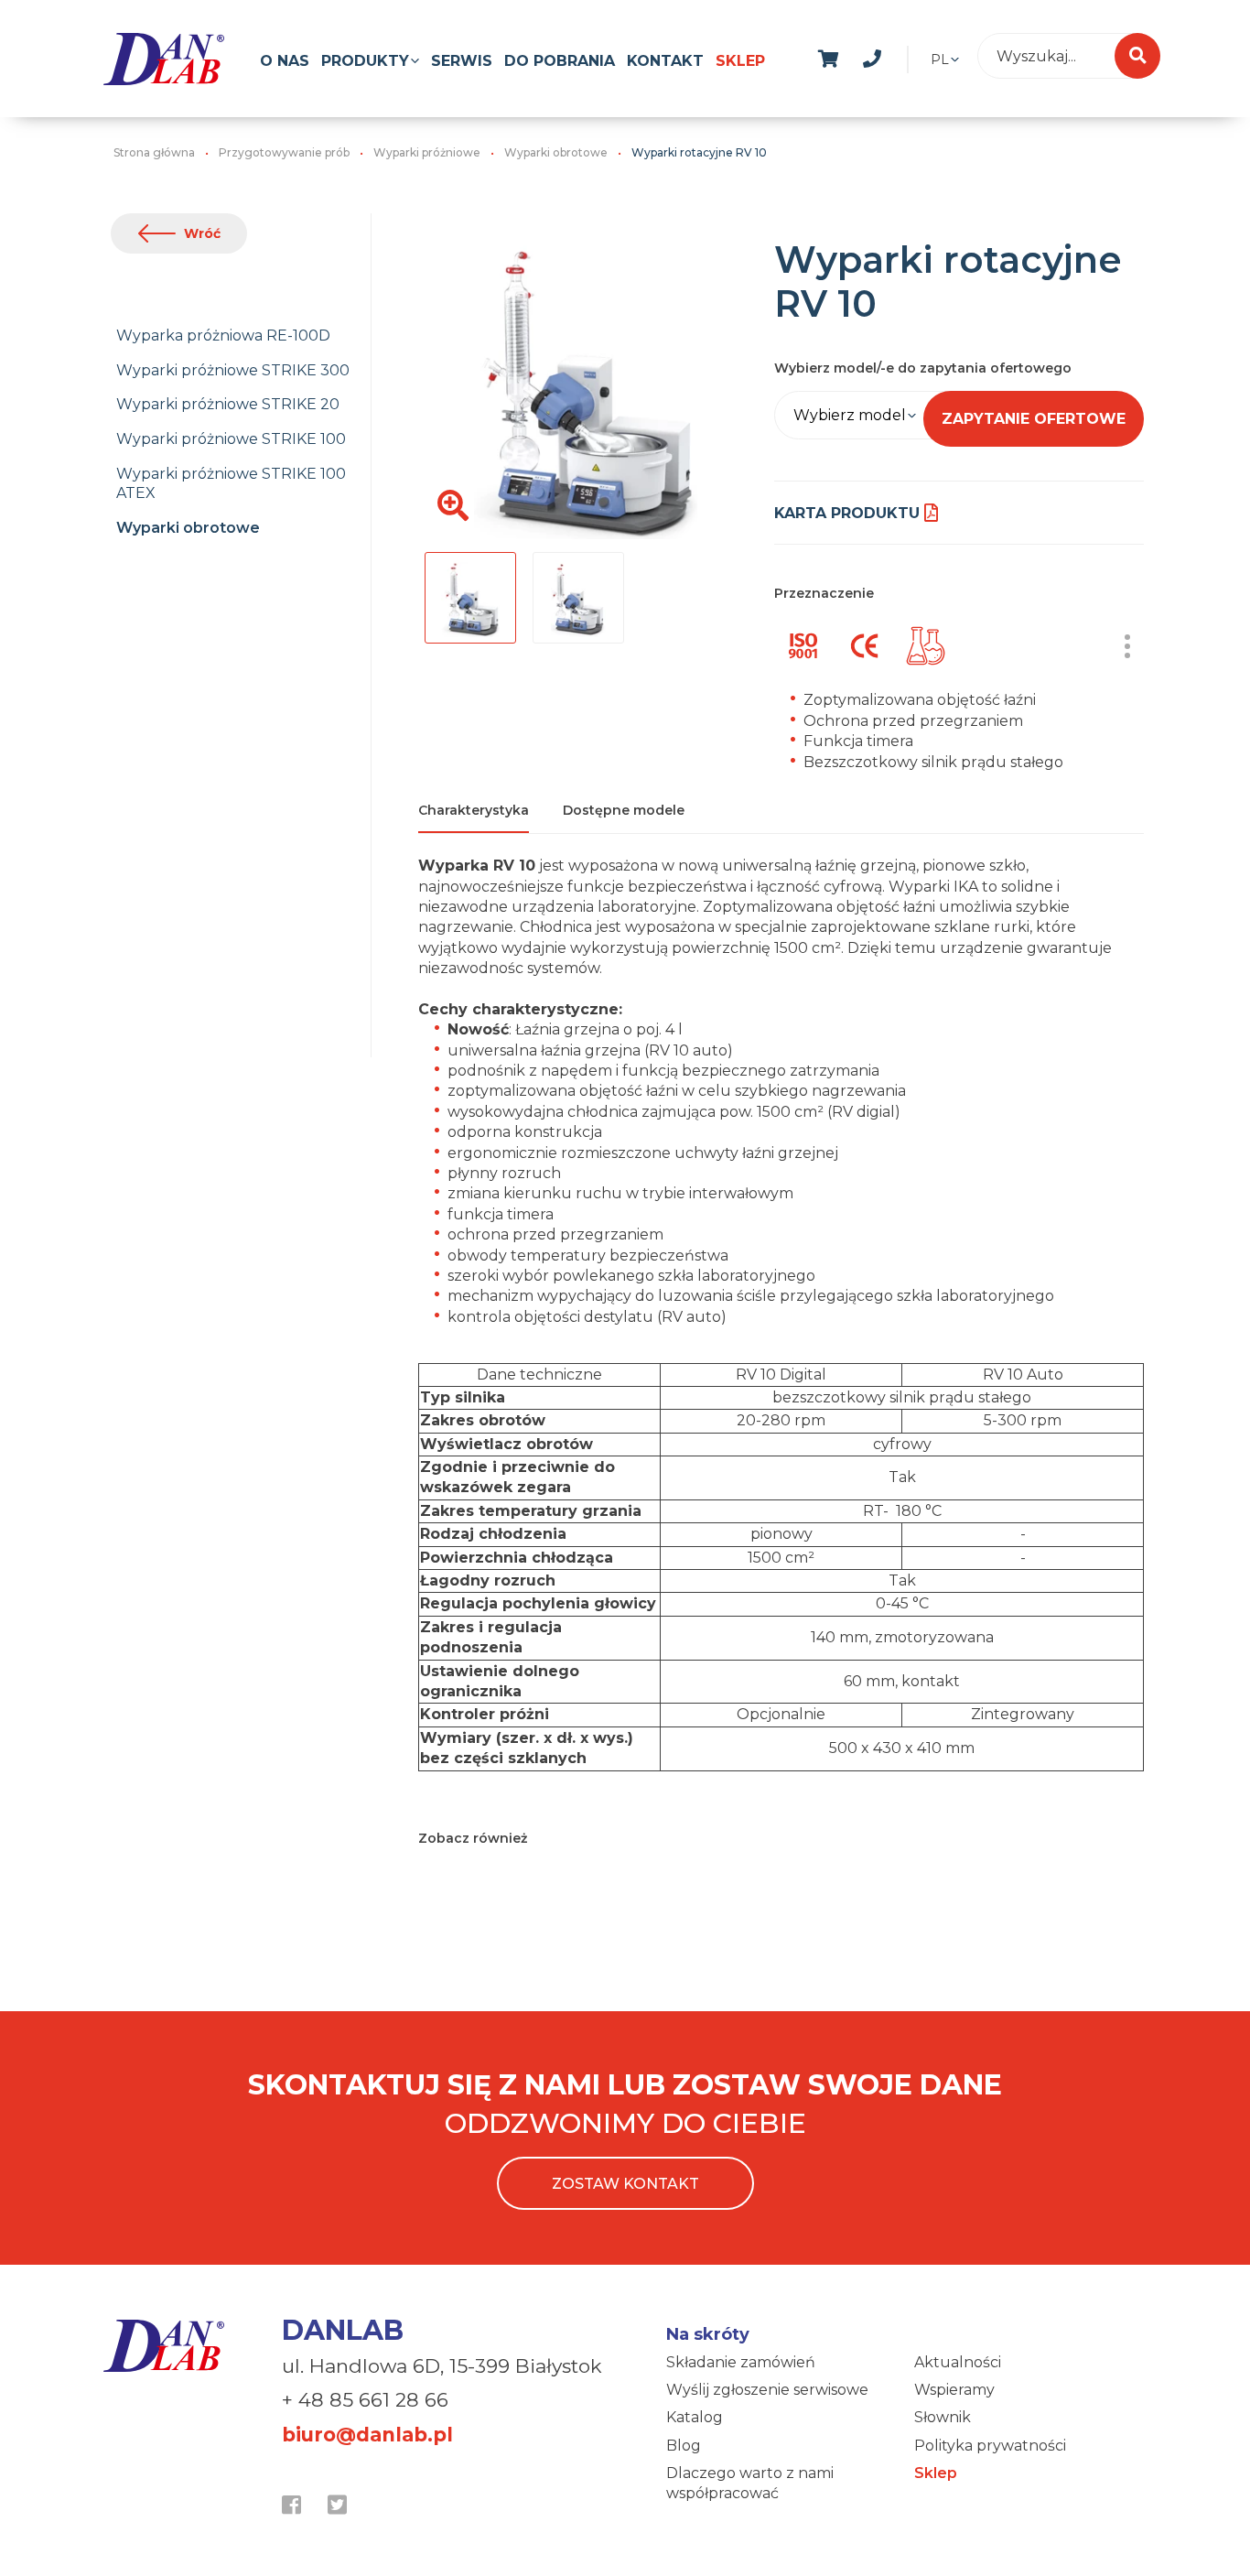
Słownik (943, 2417)
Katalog (695, 2417)
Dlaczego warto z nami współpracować (750, 2483)
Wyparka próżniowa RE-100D (223, 336)
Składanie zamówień (741, 2362)
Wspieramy (954, 2390)
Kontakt (665, 61)
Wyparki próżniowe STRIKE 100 (231, 439)
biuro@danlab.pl (367, 2435)
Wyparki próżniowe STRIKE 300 (233, 370)
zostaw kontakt (625, 2184)
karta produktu (847, 513)
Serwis (462, 61)
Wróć (202, 233)
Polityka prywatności (990, 2446)
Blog (684, 2446)
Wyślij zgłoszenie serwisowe (767, 2390)
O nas (285, 61)
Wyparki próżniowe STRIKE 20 (228, 404)
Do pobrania (560, 61)
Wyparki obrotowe (188, 528)
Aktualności (958, 2362)
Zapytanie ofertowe (1034, 419)
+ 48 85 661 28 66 (365, 2400)
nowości (916, 56)
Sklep (740, 61)
